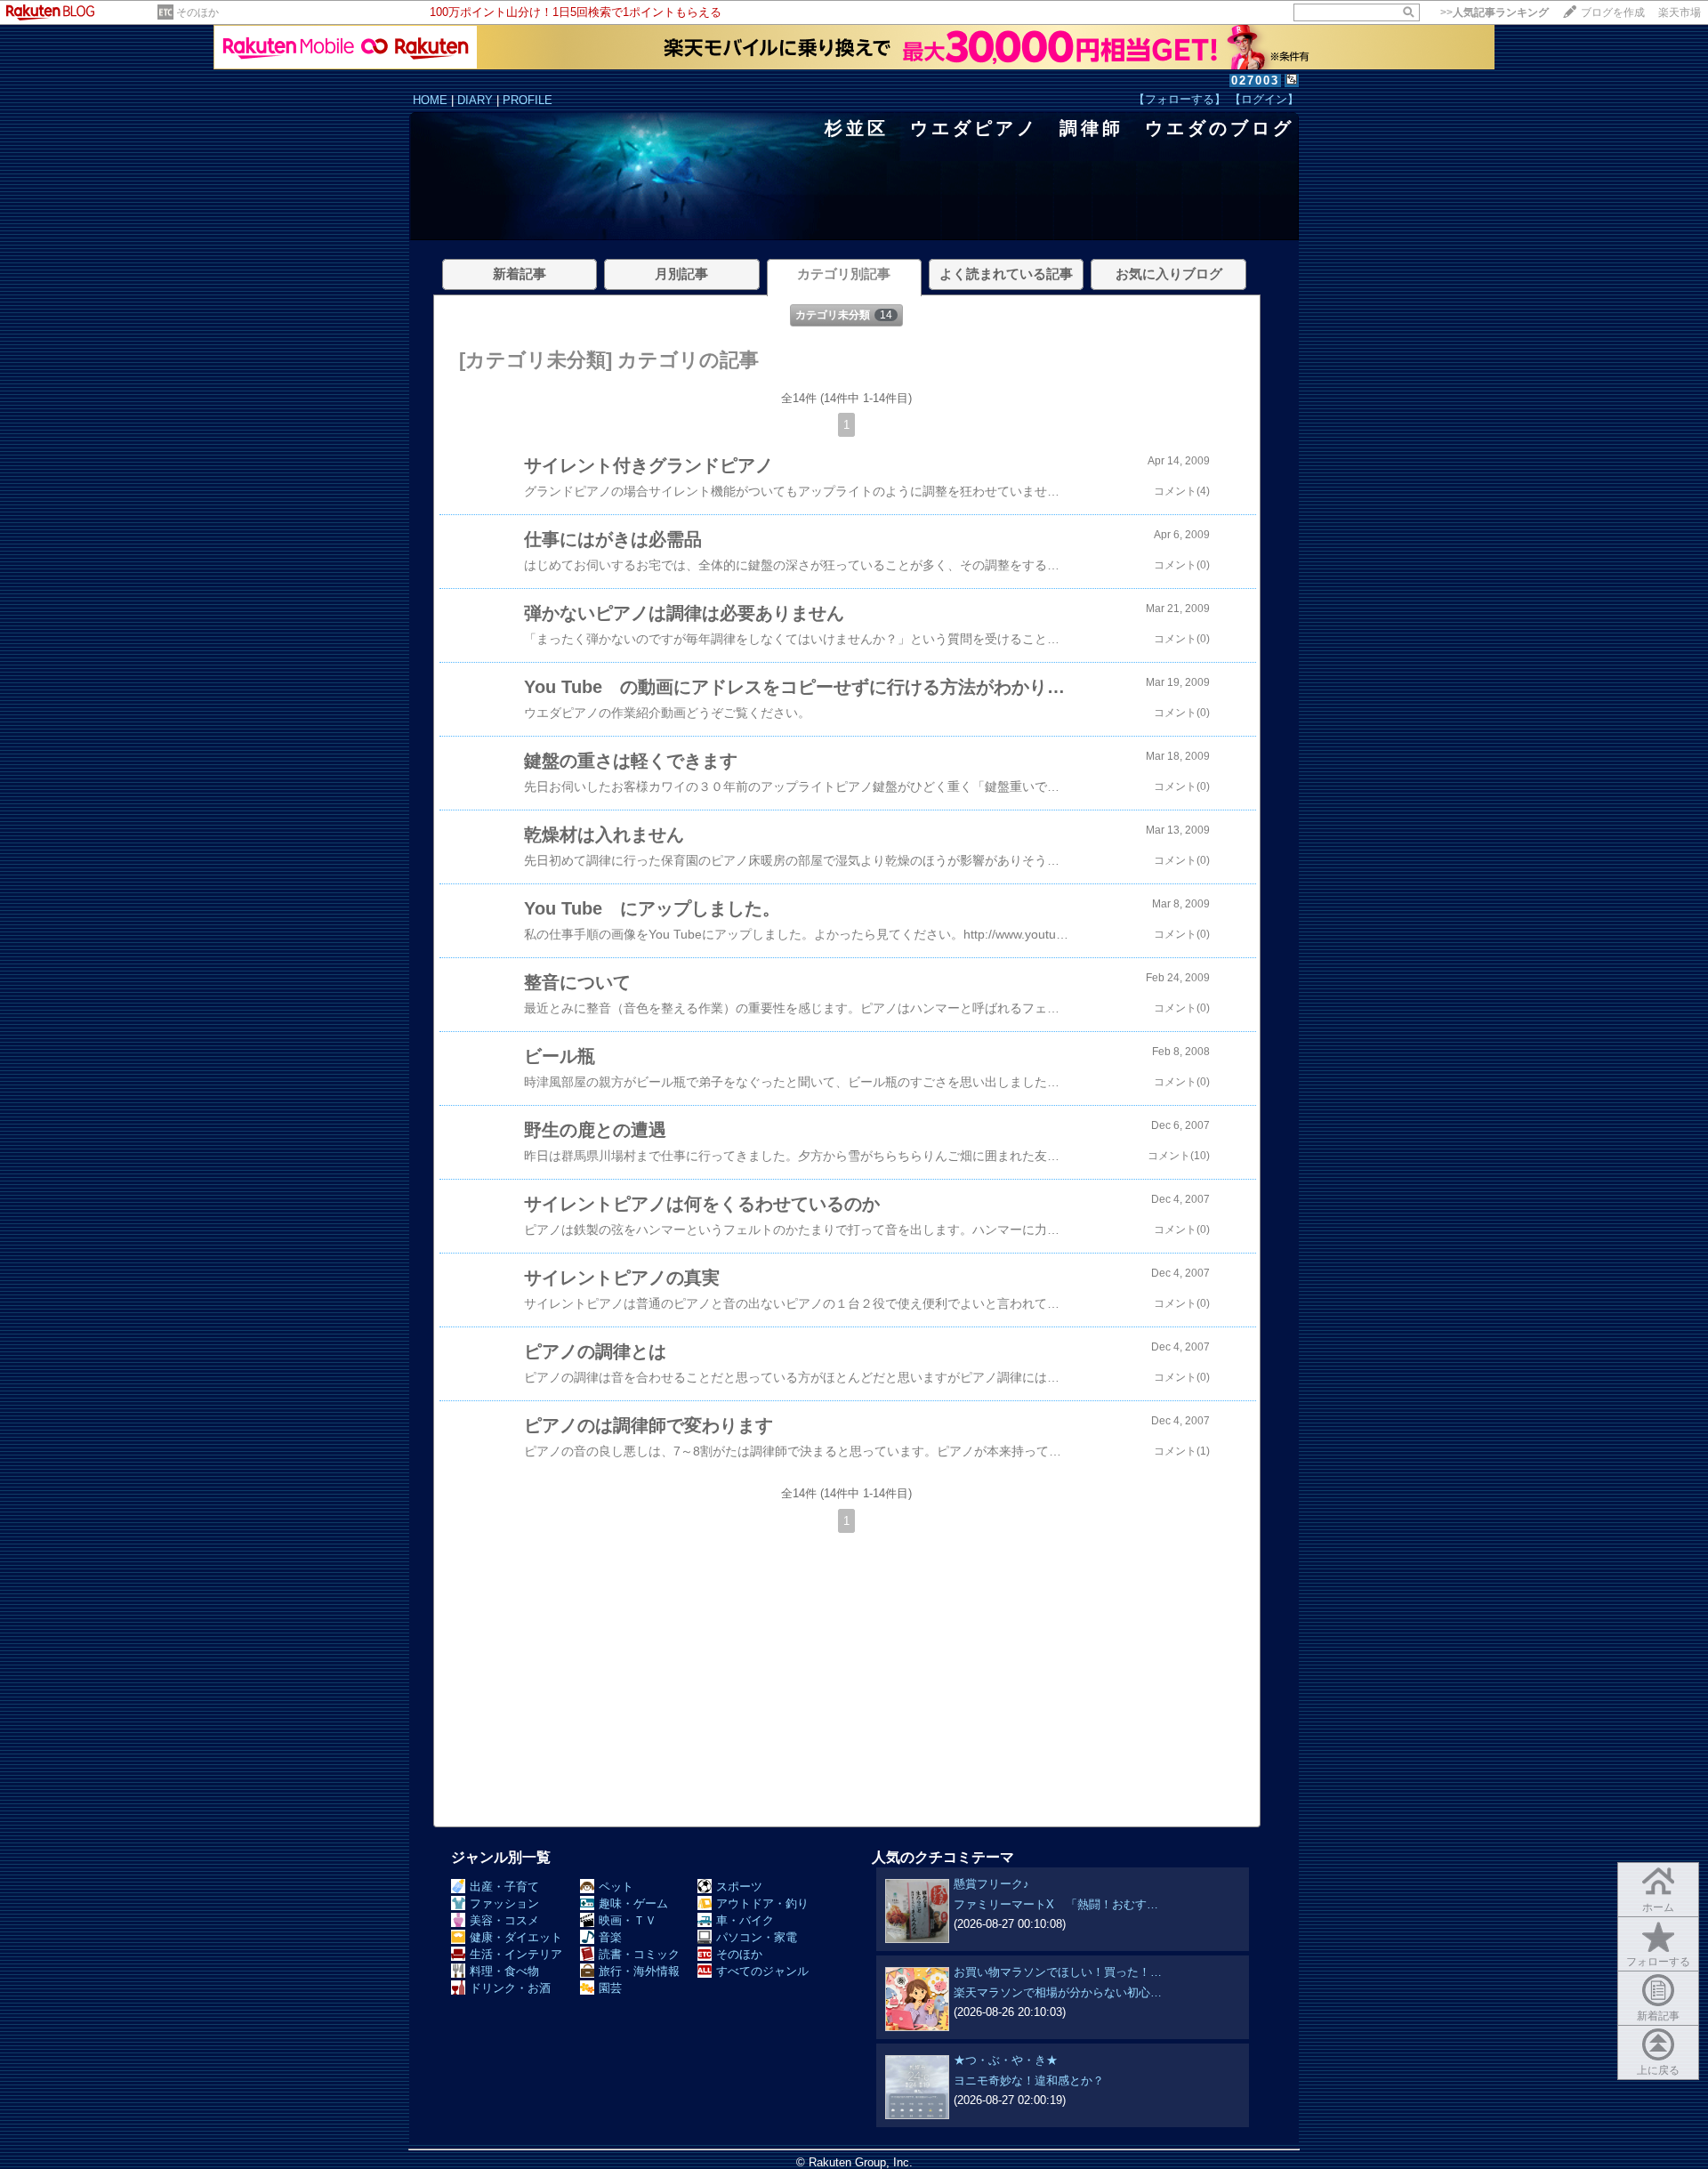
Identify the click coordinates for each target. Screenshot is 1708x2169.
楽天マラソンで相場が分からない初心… (1058, 1992)
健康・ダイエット (516, 1937)
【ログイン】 (1264, 99)
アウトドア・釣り (762, 1903)
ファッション (504, 1903)
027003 (1255, 81)
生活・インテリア (516, 1954)
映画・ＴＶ (628, 1920)
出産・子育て (504, 1887)
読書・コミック (639, 1954)
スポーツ (739, 1887)
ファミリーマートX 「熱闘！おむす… (1056, 1904)
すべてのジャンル (762, 1971)
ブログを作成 (1613, 12)
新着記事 (1658, 2016)
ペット (616, 1887)
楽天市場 (1680, 12)
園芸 (610, 1988)
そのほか (197, 12)
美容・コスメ (504, 1920)
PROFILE (528, 100)
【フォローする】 (1180, 99)
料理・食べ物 (504, 1971)
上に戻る (1658, 2070)
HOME (430, 100)
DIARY (475, 100)
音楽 (610, 1937)
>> (1494, 12)
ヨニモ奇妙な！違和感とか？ (1029, 2080)
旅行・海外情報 (639, 1971)
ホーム (1658, 1907)
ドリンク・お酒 (510, 1988)
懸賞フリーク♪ (991, 1884)
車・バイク (745, 1920)
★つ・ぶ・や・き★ (1006, 2060)
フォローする (1658, 1962)
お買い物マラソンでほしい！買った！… (1058, 1972)
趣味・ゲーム (633, 1903)
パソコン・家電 (757, 1937)
